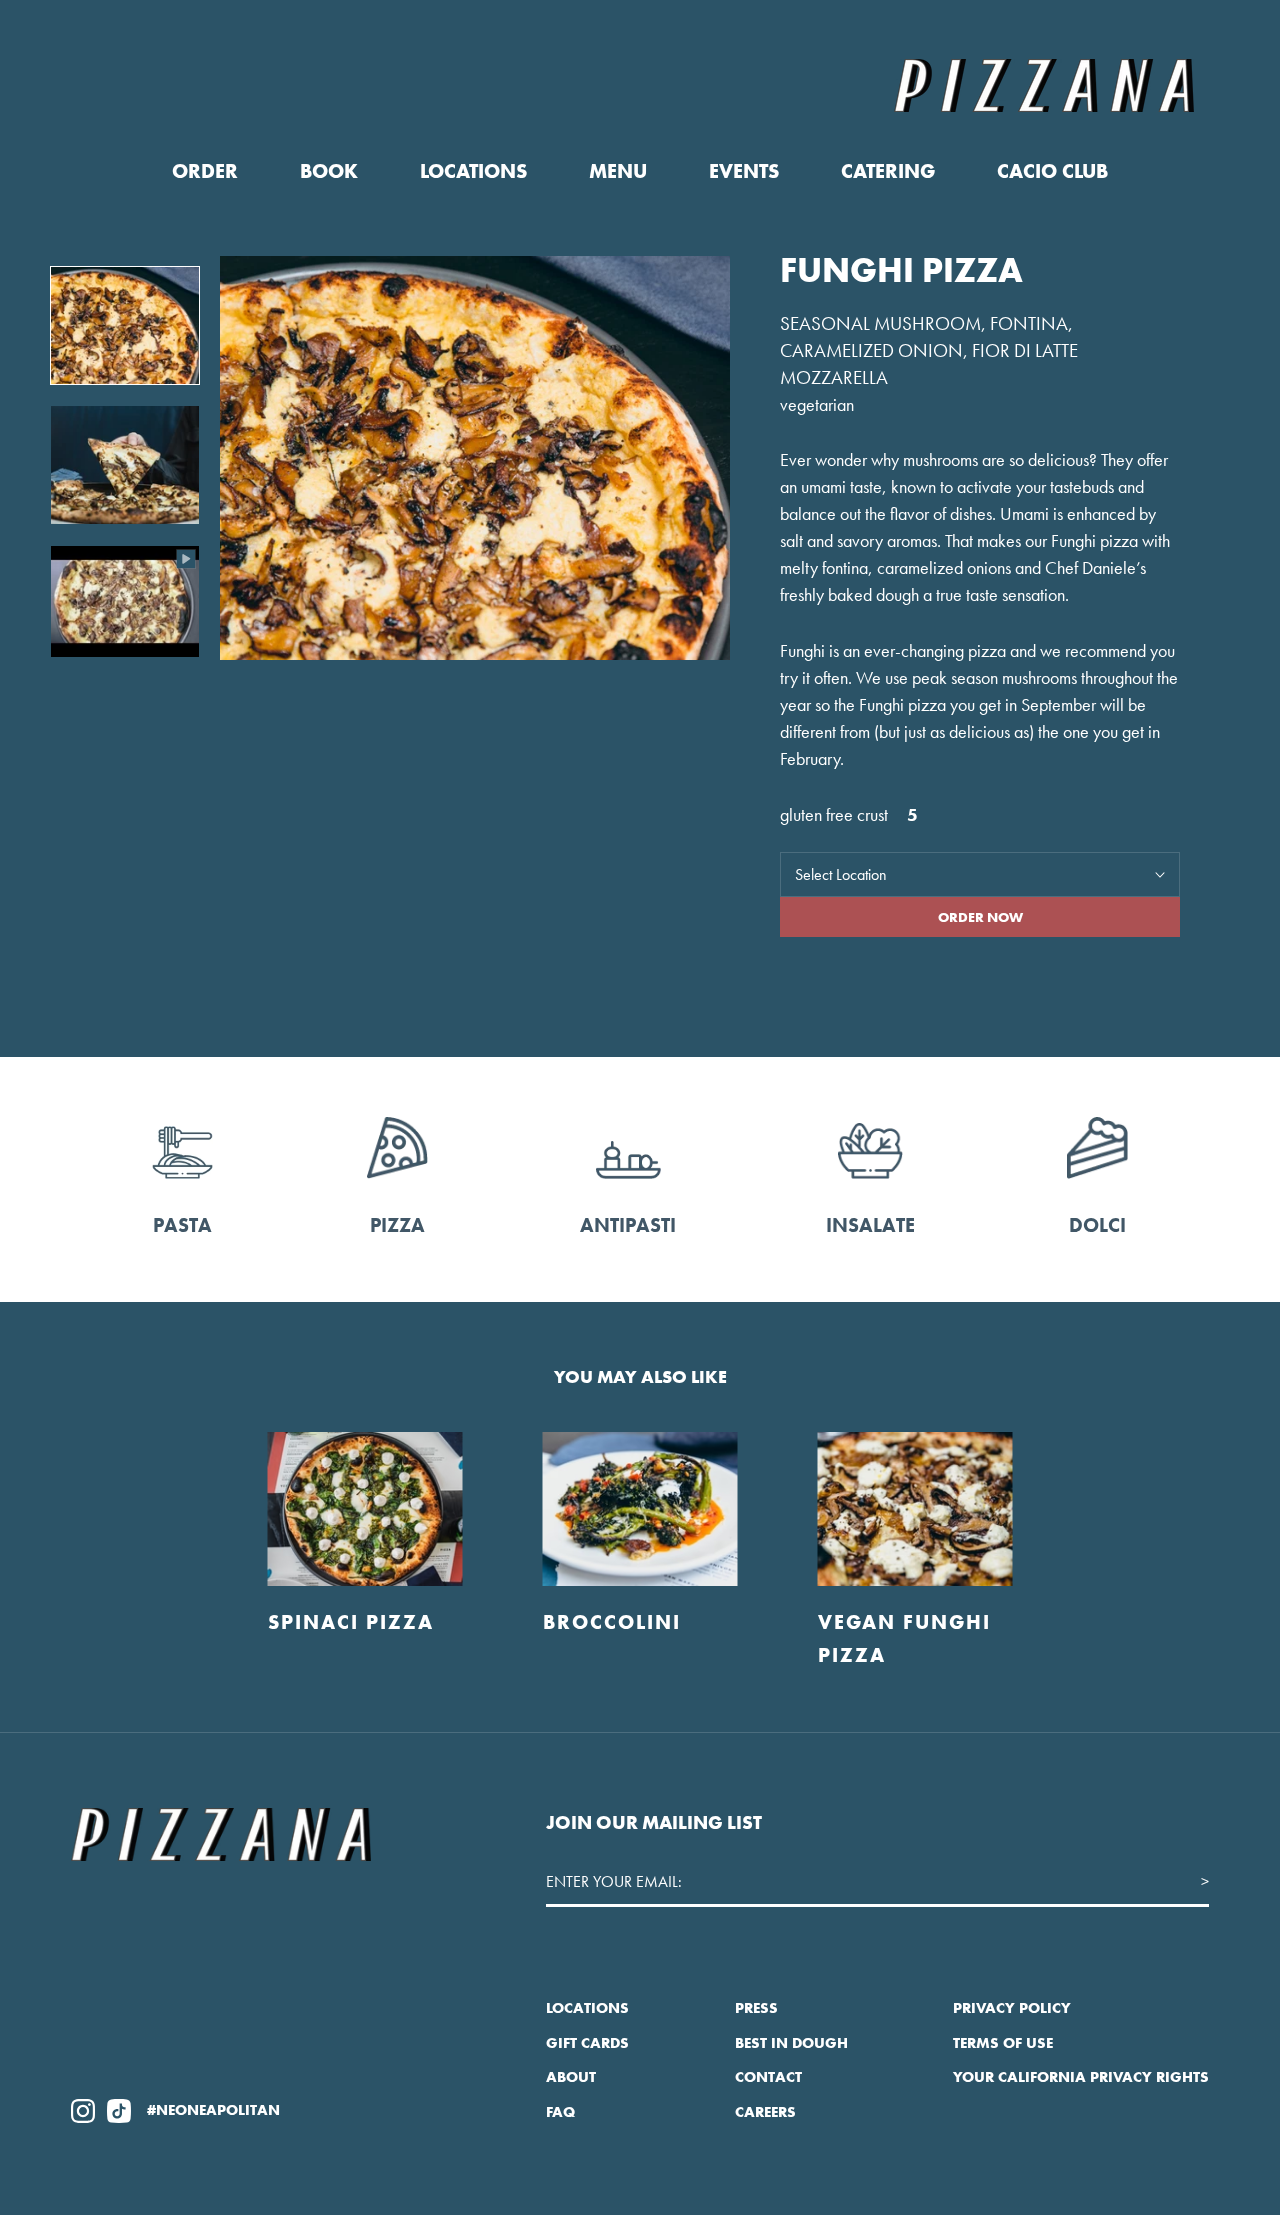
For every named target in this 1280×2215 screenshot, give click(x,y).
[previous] (62, 1529)
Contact (768, 2077)
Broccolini (612, 1622)
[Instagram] (83, 2110)
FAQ (560, 2112)
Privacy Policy (1012, 2008)
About (571, 2077)
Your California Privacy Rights (1081, 2077)
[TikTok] (119, 2110)
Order (205, 171)
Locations (473, 171)
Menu (618, 171)
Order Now (980, 917)
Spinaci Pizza (351, 1622)
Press (756, 2008)
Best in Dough (791, 2043)
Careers (765, 2112)
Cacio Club (1052, 171)
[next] (1217, 1529)
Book (329, 171)
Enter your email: (614, 1881)
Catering (888, 171)
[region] (465, 462)
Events (744, 171)
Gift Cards (587, 2043)
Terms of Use (1003, 2043)
